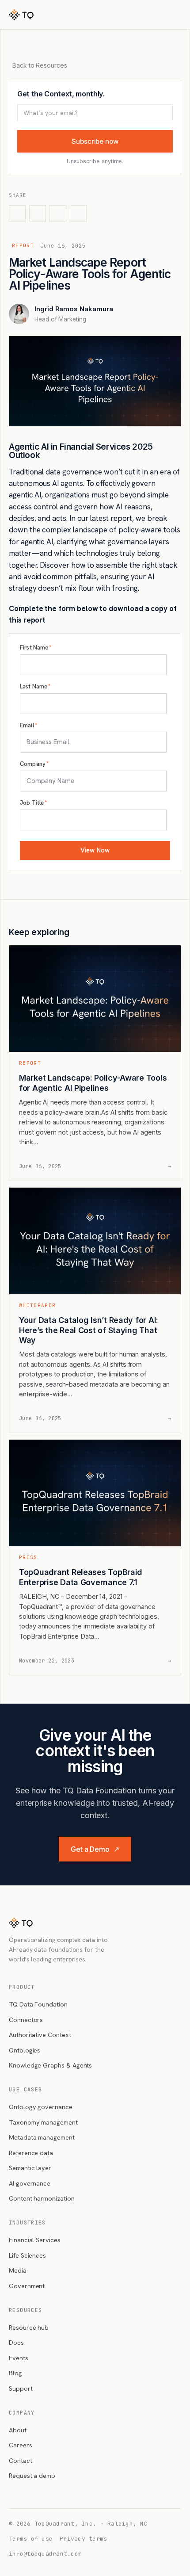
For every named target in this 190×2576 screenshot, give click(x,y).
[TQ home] (21, 15)
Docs (16, 2342)
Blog (15, 2373)
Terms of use (31, 2539)
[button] (179, 15)
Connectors (26, 2020)
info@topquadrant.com (45, 2554)
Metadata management (42, 2137)
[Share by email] (78, 214)
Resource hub (29, 2327)
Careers (21, 2445)
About (18, 2430)
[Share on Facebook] (58, 214)
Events (19, 2358)
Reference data (31, 2153)
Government (27, 2286)
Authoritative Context (40, 2035)
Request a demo (32, 2475)
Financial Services (35, 2240)
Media (18, 2270)
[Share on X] (17, 214)
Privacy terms (83, 2539)
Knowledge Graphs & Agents (50, 2065)
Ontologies (25, 2050)
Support (21, 2388)
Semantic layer (30, 2168)
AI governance (30, 2183)
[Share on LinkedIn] (38, 214)
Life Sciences (27, 2255)
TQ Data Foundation (38, 2004)
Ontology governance (41, 2107)
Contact (21, 2460)
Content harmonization (42, 2198)
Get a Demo (95, 1849)
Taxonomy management (43, 2122)
